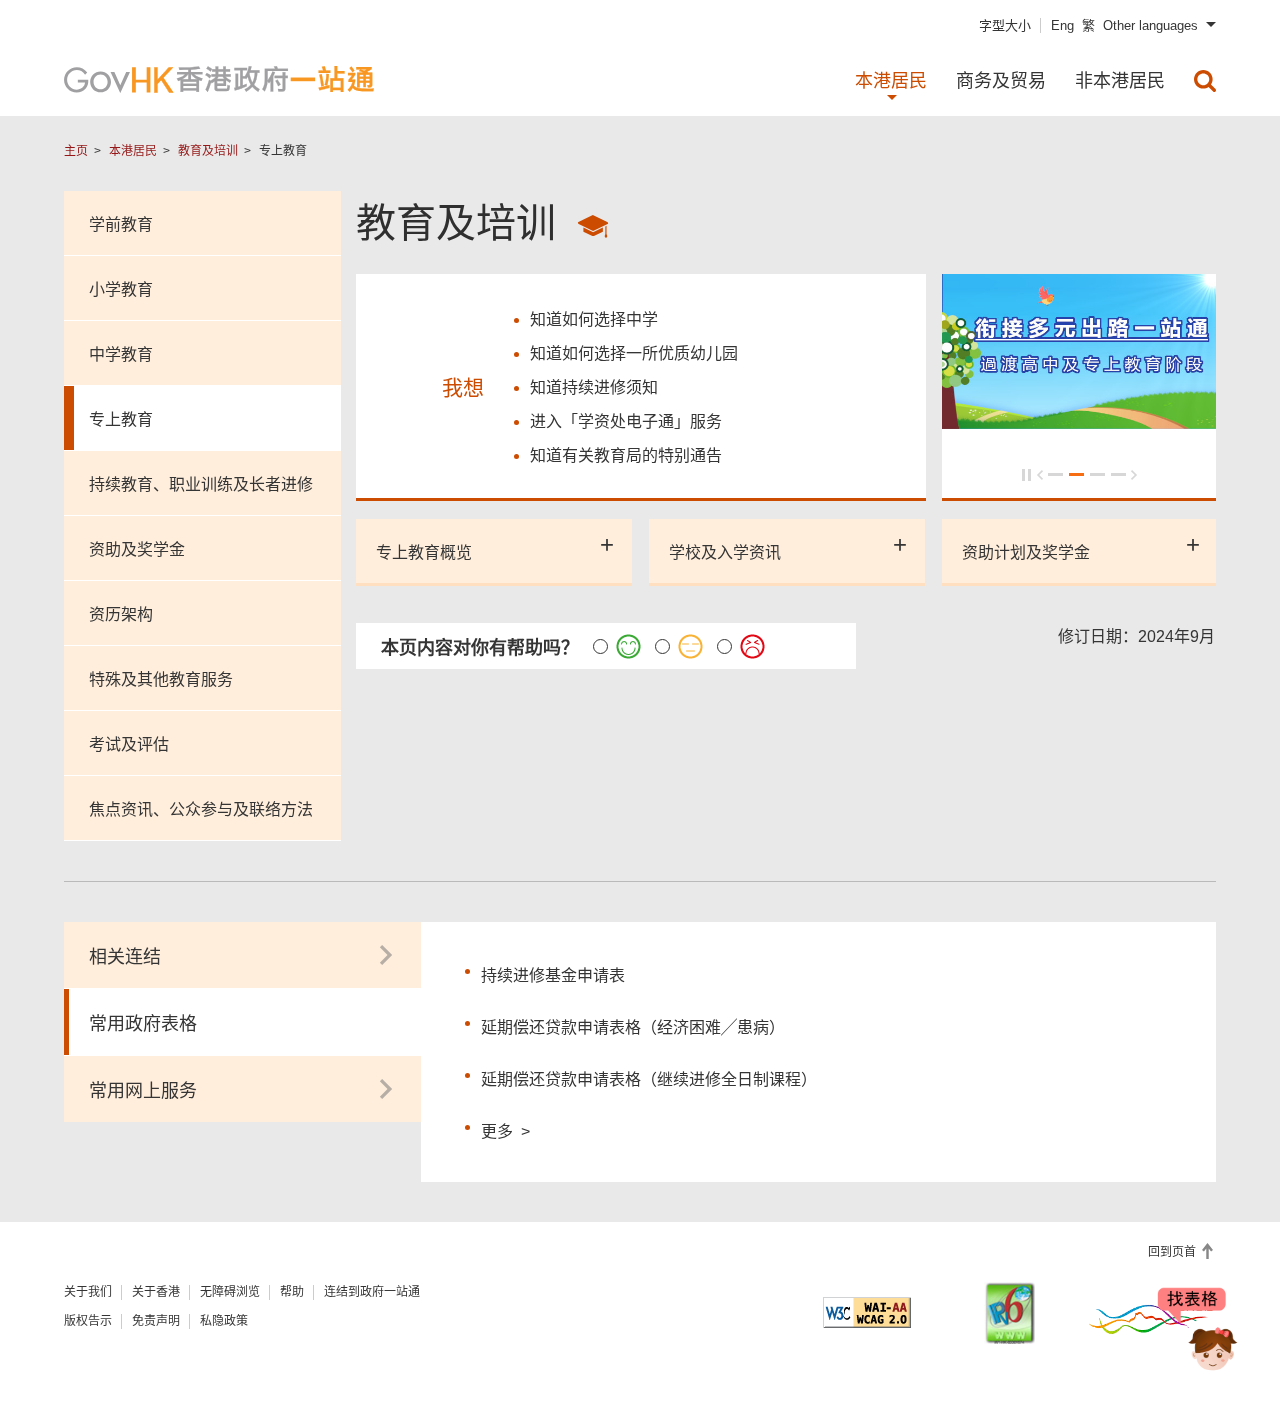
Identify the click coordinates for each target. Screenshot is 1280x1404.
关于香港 (156, 1292)
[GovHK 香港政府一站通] (219, 79)
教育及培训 (208, 151)
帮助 (292, 1292)
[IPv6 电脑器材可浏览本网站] (1010, 1313)
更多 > (505, 1129)
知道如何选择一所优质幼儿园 (634, 353)
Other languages (1150, 25)
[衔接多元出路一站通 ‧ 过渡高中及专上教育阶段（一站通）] (1080, 419)
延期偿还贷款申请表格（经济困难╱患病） (633, 1027)
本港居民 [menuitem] (891, 81)
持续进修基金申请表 (553, 975)
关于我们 (88, 1292)
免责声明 (156, 1321)
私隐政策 (224, 1321)
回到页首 (1173, 1252)
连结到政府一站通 (372, 1292)
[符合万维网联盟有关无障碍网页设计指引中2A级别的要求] (867, 1312)
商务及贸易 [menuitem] (1001, 81)
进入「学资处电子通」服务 (626, 421)
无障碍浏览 (230, 1292)
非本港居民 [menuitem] (1120, 81)
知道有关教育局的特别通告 (626, 455)
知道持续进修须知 (594, 387)
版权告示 (88, 1321)
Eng (1062, 25)
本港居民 (133, 151)
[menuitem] (1205, 81)
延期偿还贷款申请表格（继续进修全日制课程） (649, 1079)
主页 (76, 151)
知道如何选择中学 (594, 319)
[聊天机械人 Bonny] (1198, 1332)
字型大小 (1005, 25)
